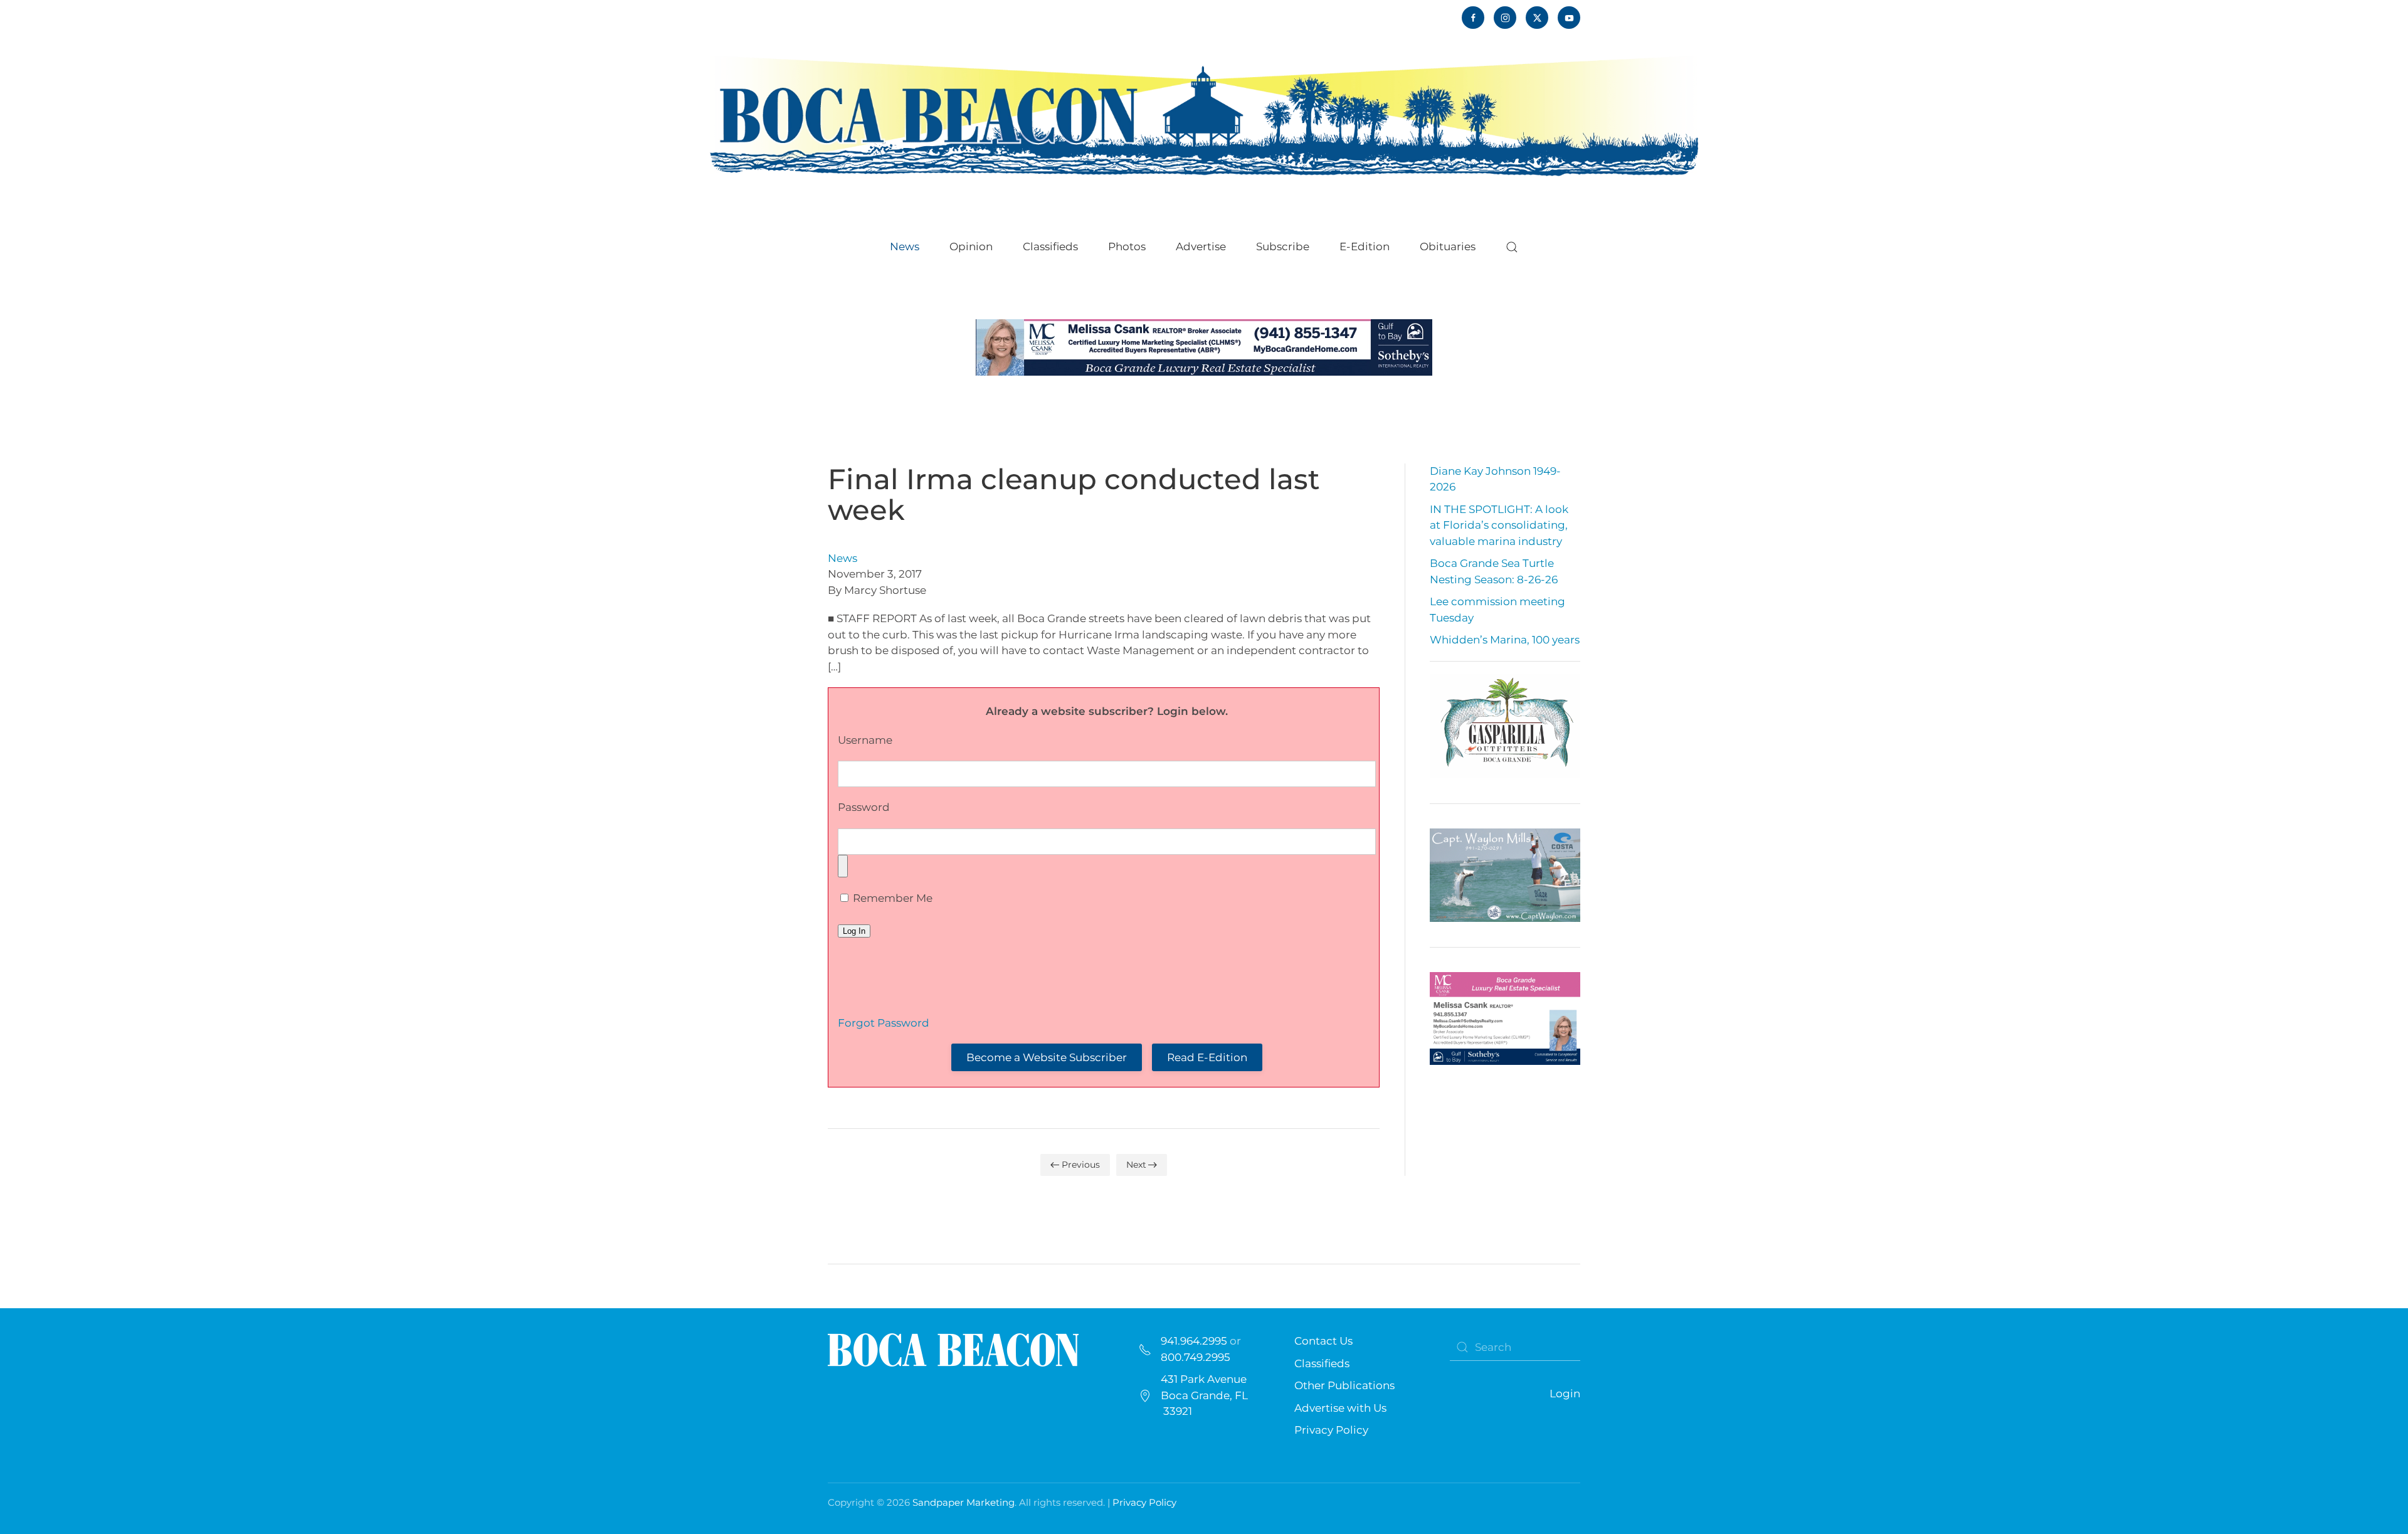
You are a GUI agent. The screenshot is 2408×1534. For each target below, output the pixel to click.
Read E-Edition (1207, 1057)
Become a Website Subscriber (1047, 1057)
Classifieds (1050, 246)
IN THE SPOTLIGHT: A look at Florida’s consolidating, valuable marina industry (1499, 525)
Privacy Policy (1331, 1430)
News (842, 558)
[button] (1512, 247)
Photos (1127, 246)
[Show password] (843, 866)
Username (865, 740)
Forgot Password (884, 1023)
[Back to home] (1204, 114)
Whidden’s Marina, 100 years (1505, 640)
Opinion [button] (971, 246)
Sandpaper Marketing (964, 1502)
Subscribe (1283, 246)
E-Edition (1365, 246)
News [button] (905, 246)
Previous (1081, 1165)
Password (864, 807)
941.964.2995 (1194, 1341)
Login (1565, 1394)
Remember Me (891, 898)
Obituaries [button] (1448, 246)
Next (1136, 1165)
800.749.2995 (1196, 1357)
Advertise (1201, 246)
